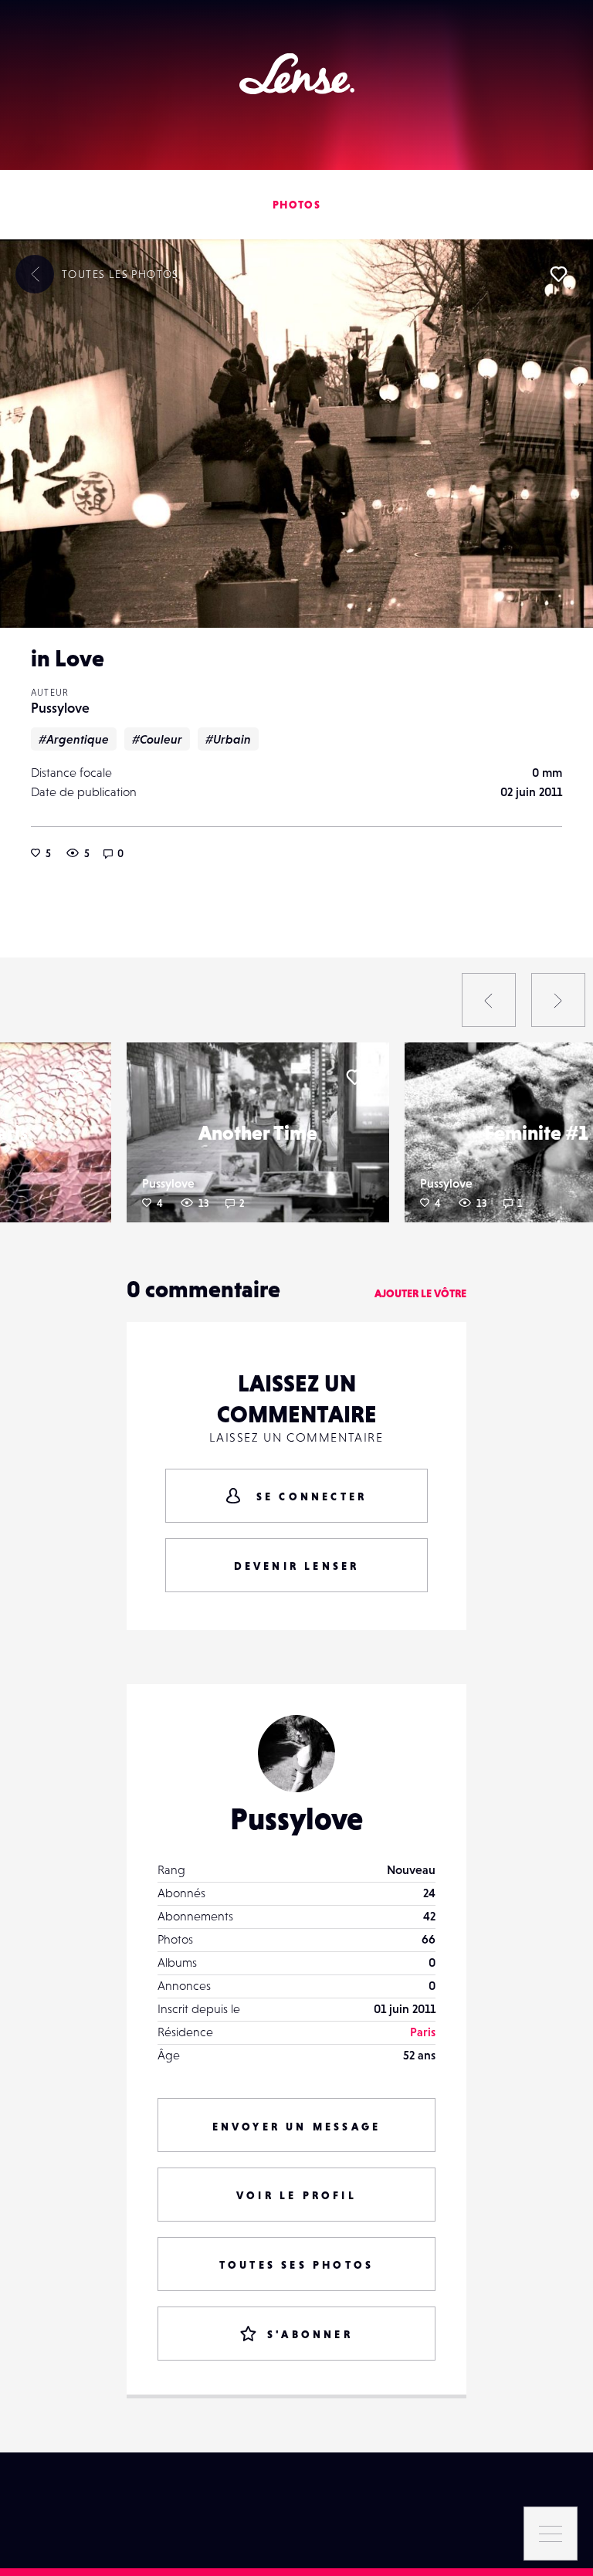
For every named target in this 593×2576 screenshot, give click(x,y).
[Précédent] (489, 1000)
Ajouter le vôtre (420, 1293)
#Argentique (74, 739)
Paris (423, 2032)
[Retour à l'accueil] (297, 74)
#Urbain (228, 739)
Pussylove (60, 708)
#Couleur (157, 739)
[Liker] (558, 274)
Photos (296, 205)
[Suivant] (558, 1000)
